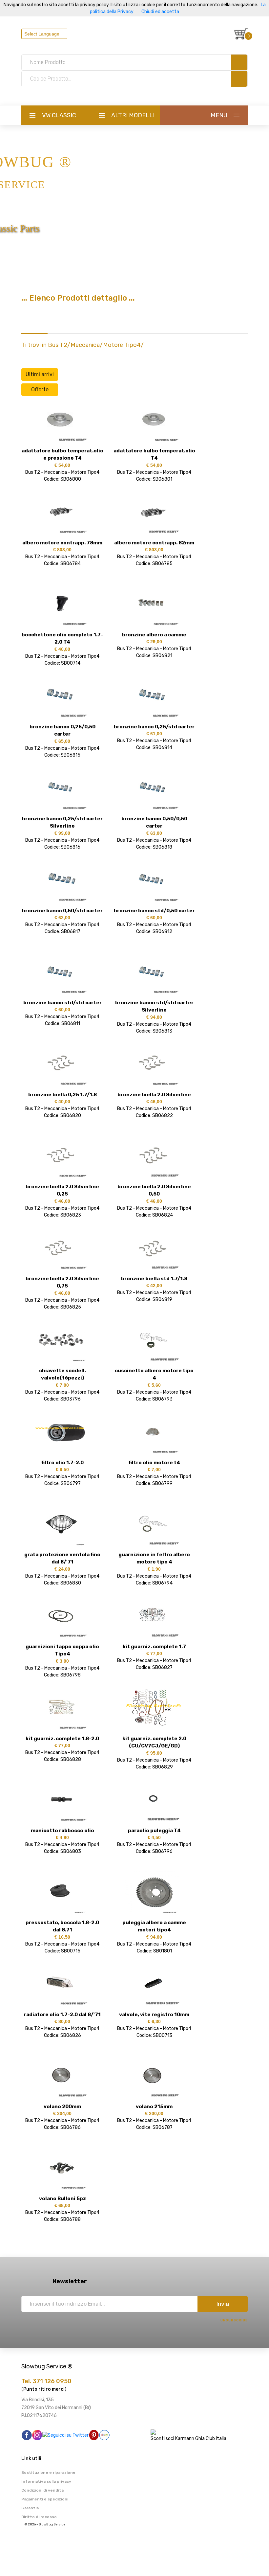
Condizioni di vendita (42, 2490)
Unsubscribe (234, 2320)
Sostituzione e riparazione (48, 2473)
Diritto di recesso (39, 2517)
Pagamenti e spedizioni (45, 2499)
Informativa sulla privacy (46, 2481)
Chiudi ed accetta (160, 12)
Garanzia (30, 2508)
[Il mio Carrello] (241, 34)
